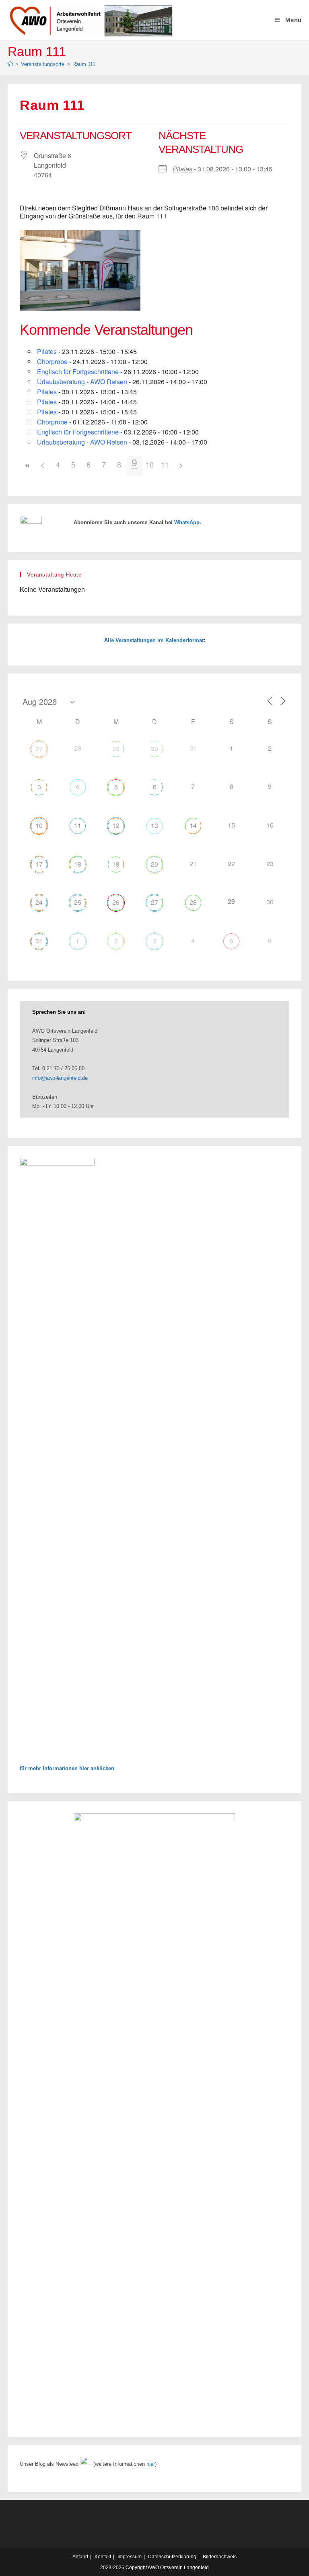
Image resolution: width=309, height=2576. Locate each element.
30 (154, 749)
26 (116, 902)
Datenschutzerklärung (172, 2557)
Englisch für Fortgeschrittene (78, 372)
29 (116, 749)
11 (165, 464)
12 (116, 825)
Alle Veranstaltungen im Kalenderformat (154, 640)
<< (27, 466)
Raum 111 (84, 64)
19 (116, 864)
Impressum (130, 2557)
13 (154, 825)
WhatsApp (187, 522)
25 (78, 902)
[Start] (10, 64)
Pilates (182, 169)
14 (193, 825)
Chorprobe (52, 361)
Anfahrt (80, 2557)
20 (154, 864)
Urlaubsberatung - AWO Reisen (82, 382)
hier (151, 2464)
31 (39, 941)
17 (39, 864)
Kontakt (103, 2557)
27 (39, 749)
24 (39, 902)
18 (78, 864)
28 (193, 902)
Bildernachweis (220, 2557)
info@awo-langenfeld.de (60, 1078)
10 (150, 464)
